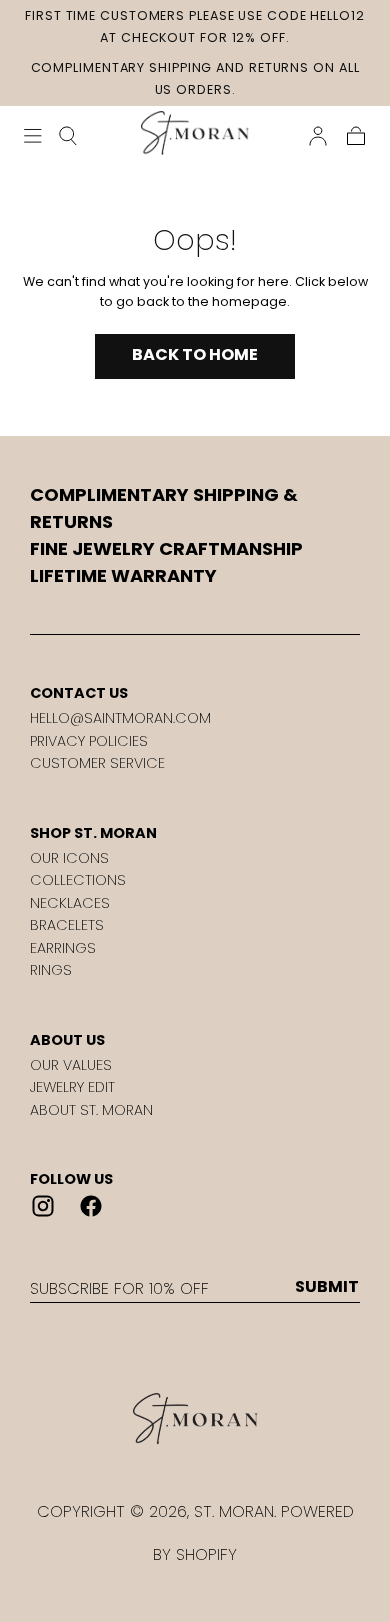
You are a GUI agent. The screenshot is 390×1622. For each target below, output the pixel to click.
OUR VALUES (71, 1065)
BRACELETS (67, 925)
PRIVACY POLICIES (89, 741)
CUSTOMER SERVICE (97, 763)
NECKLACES (70, 903)
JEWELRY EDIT (72, 1087)
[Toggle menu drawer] (33, 136)
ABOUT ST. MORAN (91, 1110)
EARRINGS (63, 948)
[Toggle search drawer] (68, 136)
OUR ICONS (69, 858)
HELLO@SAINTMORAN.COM (120, 718)
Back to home (195, 354)
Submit (327, 1287)
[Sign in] (318, 136)
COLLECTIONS (78, 880)
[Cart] (356, 136)
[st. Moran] (195, 1419)
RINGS (51, 970)
